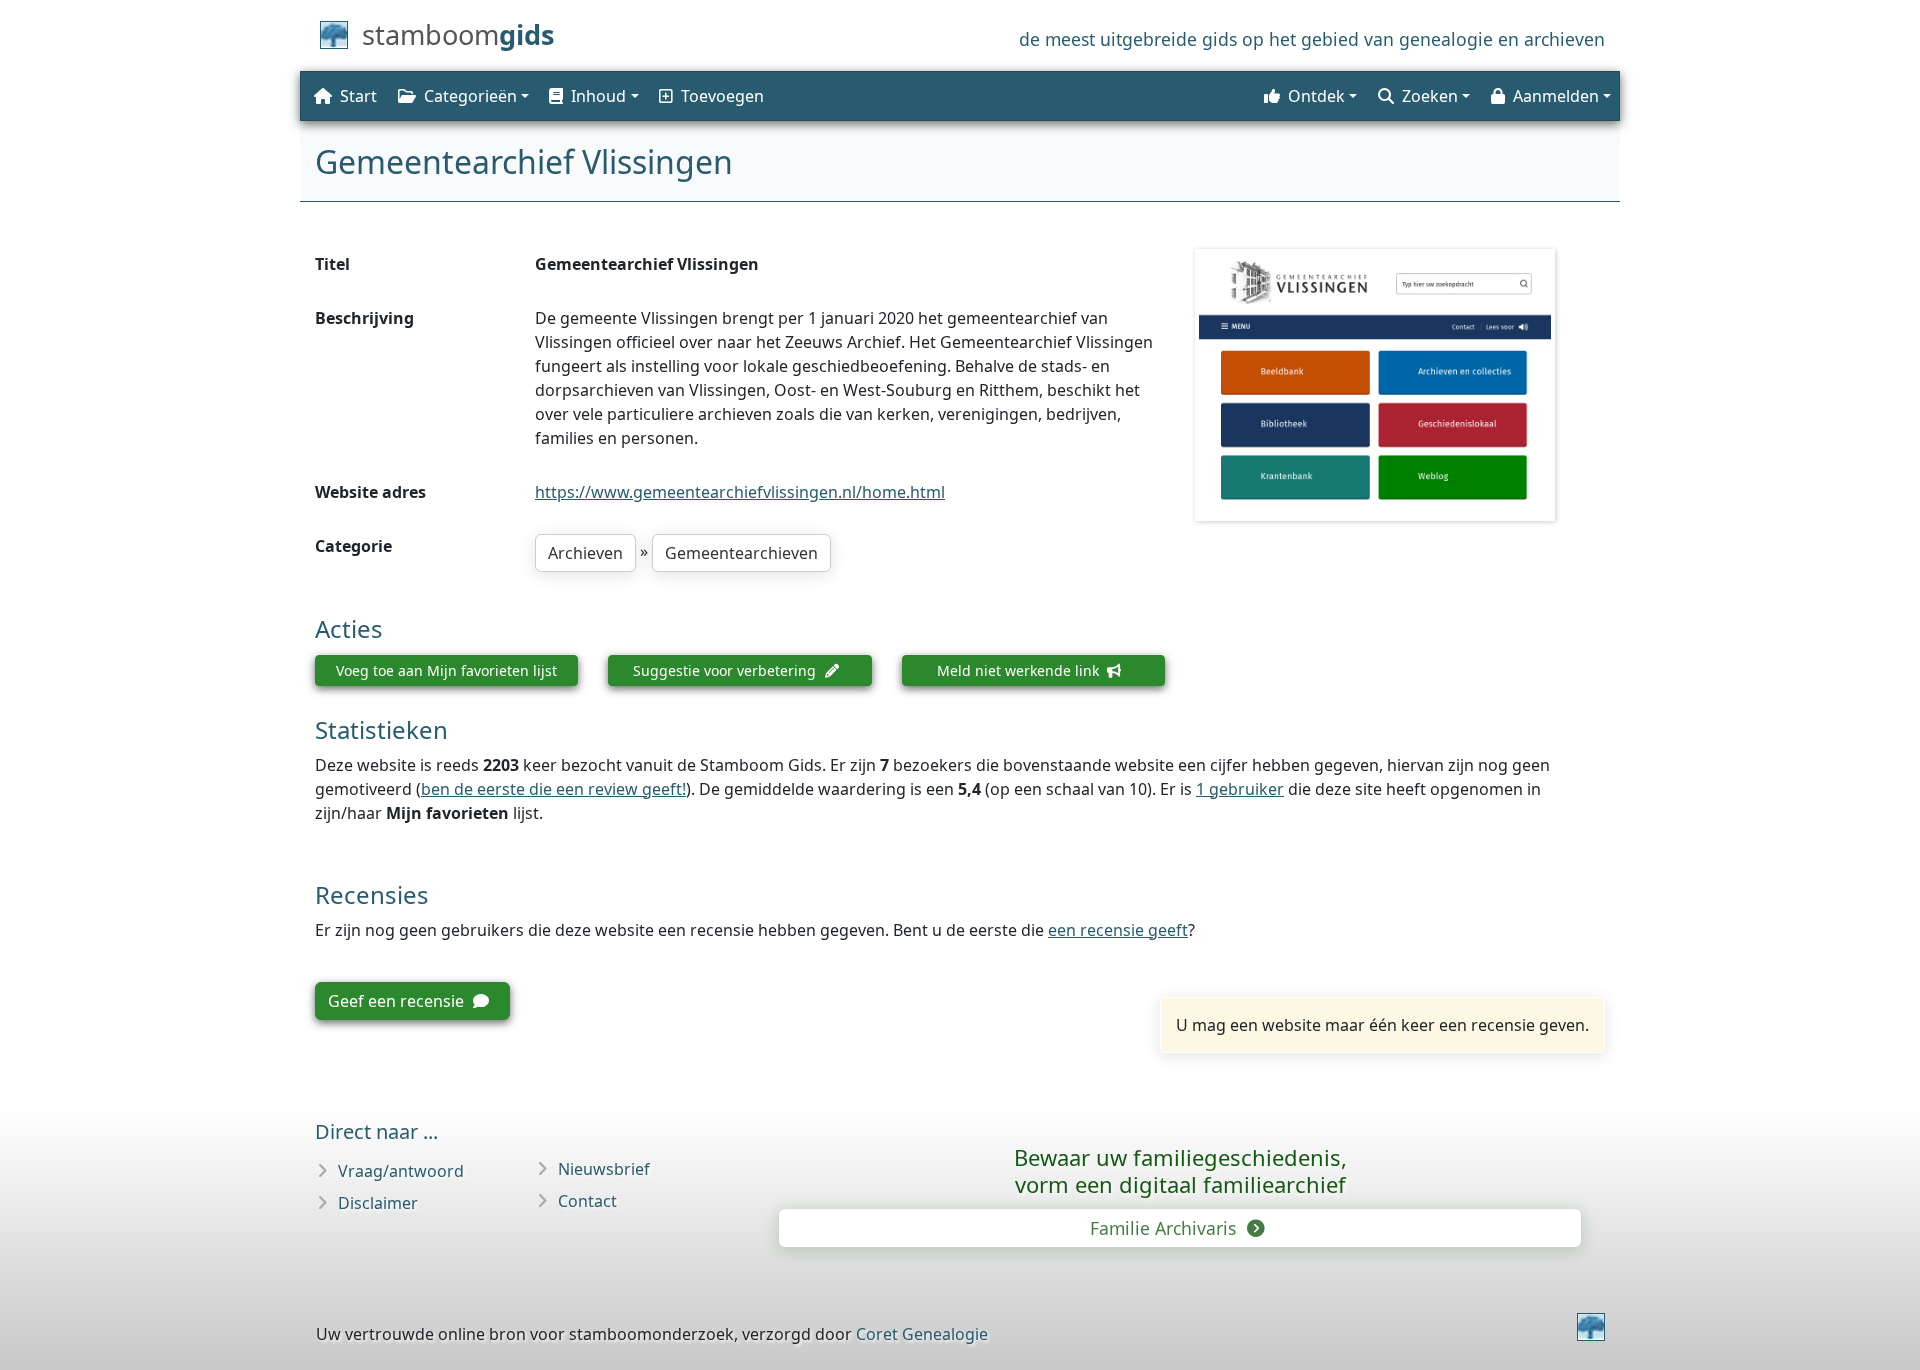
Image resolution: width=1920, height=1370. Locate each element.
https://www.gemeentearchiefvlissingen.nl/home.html (740, 492)
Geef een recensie (398, 1001)
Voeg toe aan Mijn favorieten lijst (446, 670)
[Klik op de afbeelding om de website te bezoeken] (1400, 385)
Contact (587, 1201)
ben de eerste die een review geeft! (553, 789)
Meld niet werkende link (1020, 670)
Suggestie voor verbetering (726, 670)
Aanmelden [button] (1556, 96)
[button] (592, 96)
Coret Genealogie (922, 1334)
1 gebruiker (1240, 789)
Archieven (585, 553)
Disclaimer (378, 1203)
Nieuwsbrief (604, 1169)
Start (358, 96)
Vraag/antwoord (401, 1171)
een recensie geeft (1118, 930)
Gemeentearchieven (741, 553)
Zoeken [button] (1430, 96)
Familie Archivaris (1165, 1228)
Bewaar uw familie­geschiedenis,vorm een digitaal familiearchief (1180, 1170)
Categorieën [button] (470, 96)
